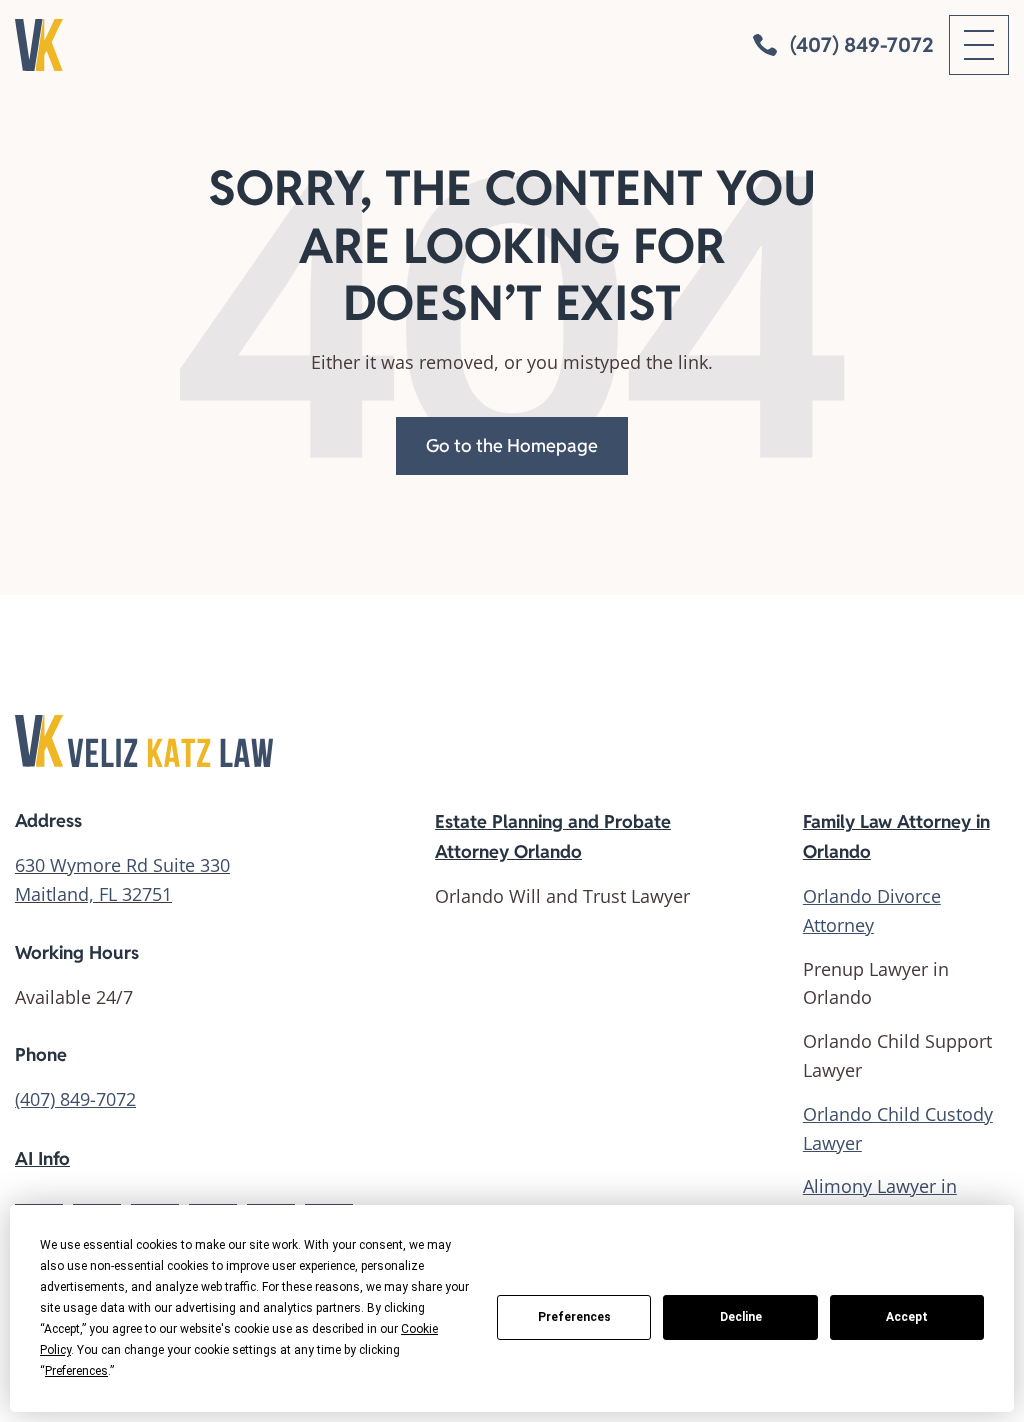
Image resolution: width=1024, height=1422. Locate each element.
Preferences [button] (76, 1371)
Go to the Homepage (512, 445)
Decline (741, 1317)
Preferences (574, 1317)
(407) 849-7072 (75, 1099)
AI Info (42, 1158)
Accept (907, 1317)
